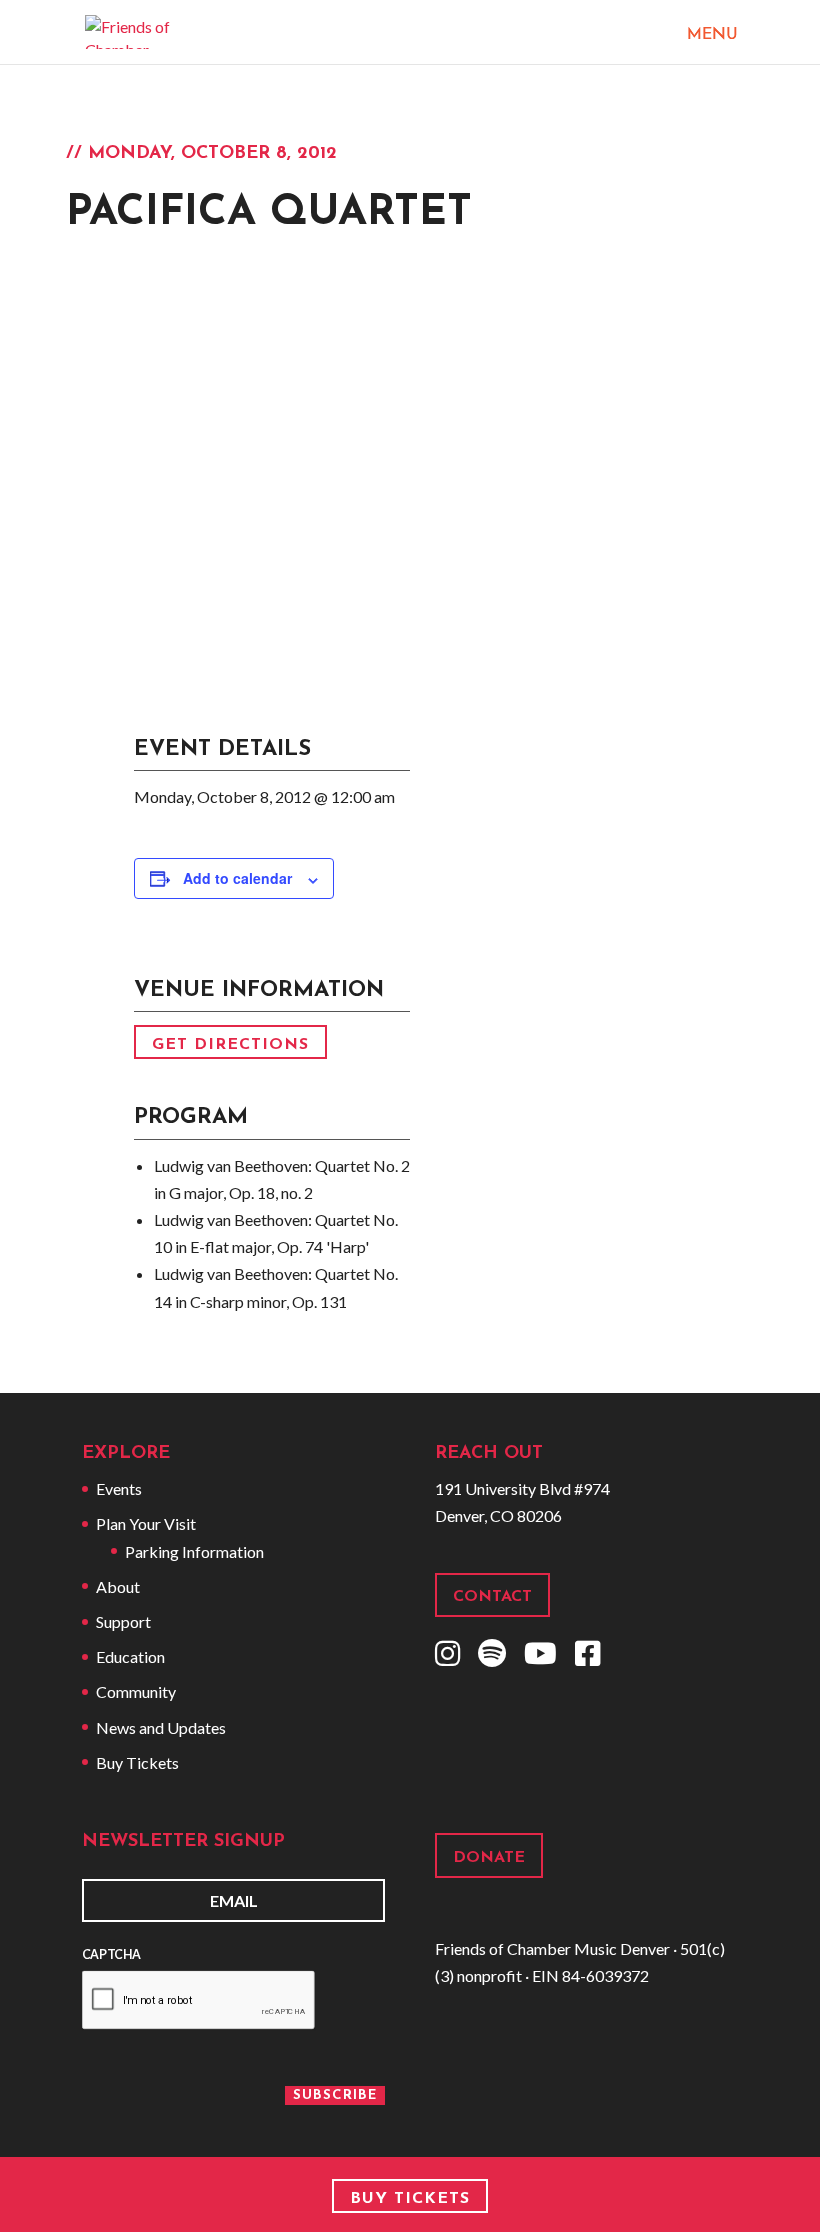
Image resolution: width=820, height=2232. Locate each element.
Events (119, 1488)
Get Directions (230, 1044)
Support (123, 1621)
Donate (489, 1858)
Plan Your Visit (146, 1523)
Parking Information (194, 1551)
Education (130, 1656)
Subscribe (335, 2095)
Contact (492, 1597)
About (118, 1586)
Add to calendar (237, 878)
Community (136, 1691)
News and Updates (161, 1727)
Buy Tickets (137, 1762)
